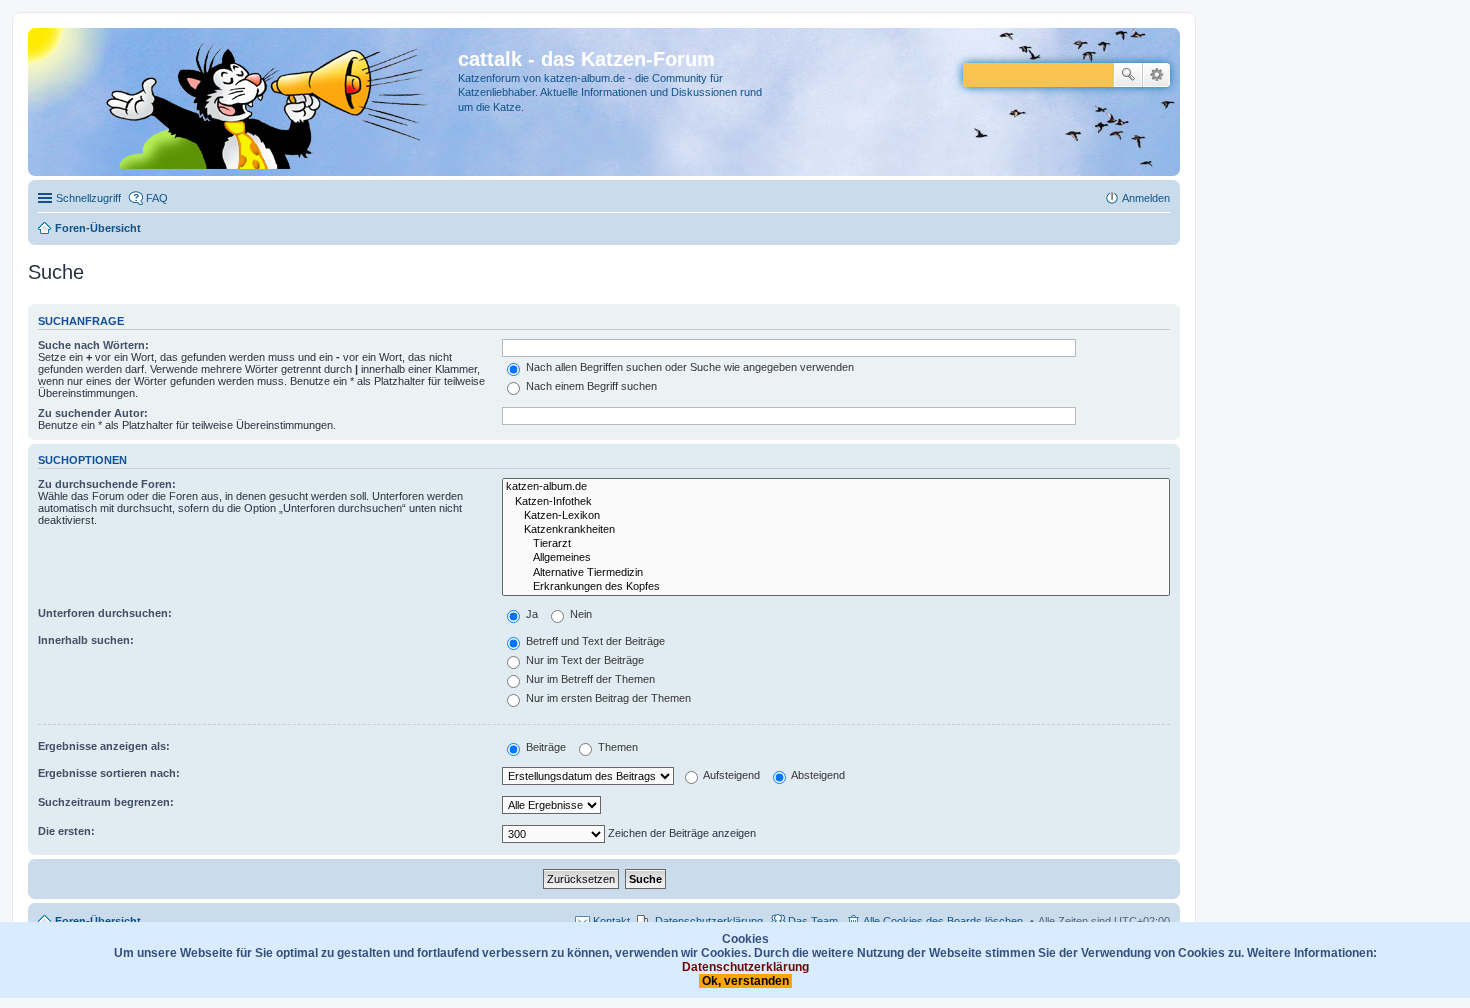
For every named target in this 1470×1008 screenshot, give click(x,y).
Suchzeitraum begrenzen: (106, 802)
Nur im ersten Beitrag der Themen (607, 698)
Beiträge (544, 747)
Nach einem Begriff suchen (590, 386)
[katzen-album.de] (836, 487)
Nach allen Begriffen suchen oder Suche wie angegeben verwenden (688, 367)
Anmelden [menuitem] (1146, 198)
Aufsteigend (730, 775)
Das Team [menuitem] (813, 921)
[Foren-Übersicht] (245, 102)
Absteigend (817, 775)
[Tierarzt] (836, 544)
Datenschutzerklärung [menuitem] (709, 921)
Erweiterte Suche (1156, 75)
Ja (530, 614)
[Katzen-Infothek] (836, 502)
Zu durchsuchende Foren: (107, 484)
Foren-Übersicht (98, 921)
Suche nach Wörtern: (93, 345)
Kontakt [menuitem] (611, 921)
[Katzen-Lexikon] (836, 516)
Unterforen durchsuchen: (105, 613)
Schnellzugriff (88, 198)
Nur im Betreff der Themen (589, 679)
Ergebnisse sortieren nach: (109, 773)
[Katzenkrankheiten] (836, 530)
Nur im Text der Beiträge (583, 660)
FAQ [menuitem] (157, 198)
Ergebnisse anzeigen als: (104, 746)
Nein (579, 614)
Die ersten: (66, 831)
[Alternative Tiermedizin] (836, 573)
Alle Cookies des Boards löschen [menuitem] (943, 921)
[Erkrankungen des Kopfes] (836, 587)
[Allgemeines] (836, 558)
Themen (616, 747)
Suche (1128, 75)
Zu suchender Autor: (93, 413)
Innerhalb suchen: (86, 640)
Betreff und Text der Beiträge (594, 641)
